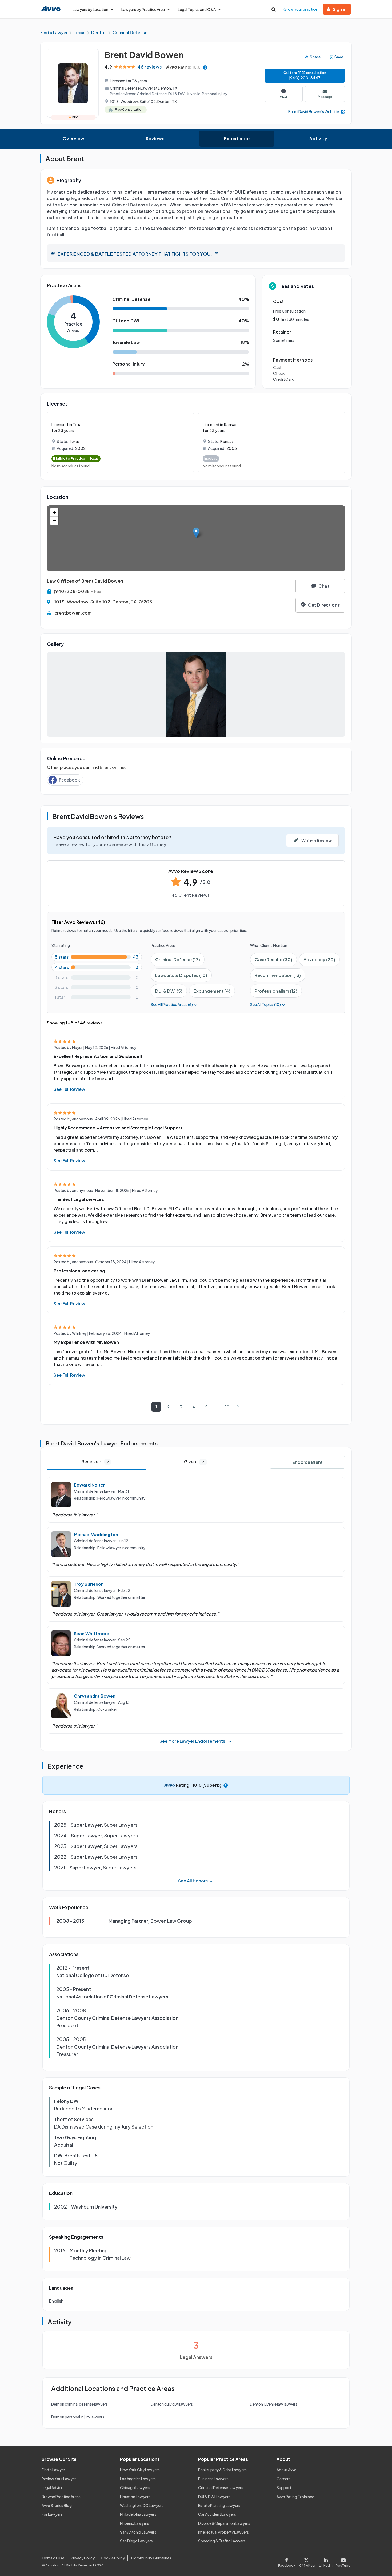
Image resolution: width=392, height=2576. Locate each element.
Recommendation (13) (278, 975)
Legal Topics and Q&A (197, 9)
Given (194, 1462)
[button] (196, 533)
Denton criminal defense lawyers (79, 2404)
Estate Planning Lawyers (219, 2505)
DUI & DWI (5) (169, 991)
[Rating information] (205, 67)
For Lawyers (52, 2514)
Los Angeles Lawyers (138, 2479)
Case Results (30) (273, 960)
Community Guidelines (151, 2558)
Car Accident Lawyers (217, 2514)
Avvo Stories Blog (57, 2505)
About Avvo (287, 2470)
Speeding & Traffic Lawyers (222, 2541)
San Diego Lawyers (136, 2541)
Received (95, 1462)
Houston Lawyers (135, 2497)
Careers (283, 2479)
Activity (318, 139)
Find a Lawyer (53, 2470)
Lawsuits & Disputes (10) (181, 975)
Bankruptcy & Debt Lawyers (222, 2470)
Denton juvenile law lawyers (274, 2404)
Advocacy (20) (319, 960)
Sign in (340, 9)
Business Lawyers (213, 2479)
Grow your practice (300, 9)
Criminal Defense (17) (178, 960)
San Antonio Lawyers (138, 2532)
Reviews (155, 139)
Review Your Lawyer (59, 2479)
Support (284, 2487)
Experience (237, 139)
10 (227, 1407)
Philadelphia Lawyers (138, 2514)
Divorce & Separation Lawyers (224, 2523)
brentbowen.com (73, 613)
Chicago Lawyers (135, 2487)
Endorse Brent (307, 1462)
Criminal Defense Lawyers (221, 2487)
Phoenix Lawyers (135, 2523)
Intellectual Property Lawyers (223, 2532)
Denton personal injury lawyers (78, 2417)
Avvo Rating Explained (295, 2497)
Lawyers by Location (90, 9)
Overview (73, 139)
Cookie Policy (113, 2558)
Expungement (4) (212, 991)
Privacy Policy (83, 2558)
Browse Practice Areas (61, 2497)
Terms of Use (53, 2558)
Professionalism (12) (276, 991)
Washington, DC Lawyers (142, 2505)
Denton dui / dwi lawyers (172, 2404)
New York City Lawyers (140, 2470)
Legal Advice (52, 2487)
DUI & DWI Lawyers (214, 2497)
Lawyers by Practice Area (143, 9)
